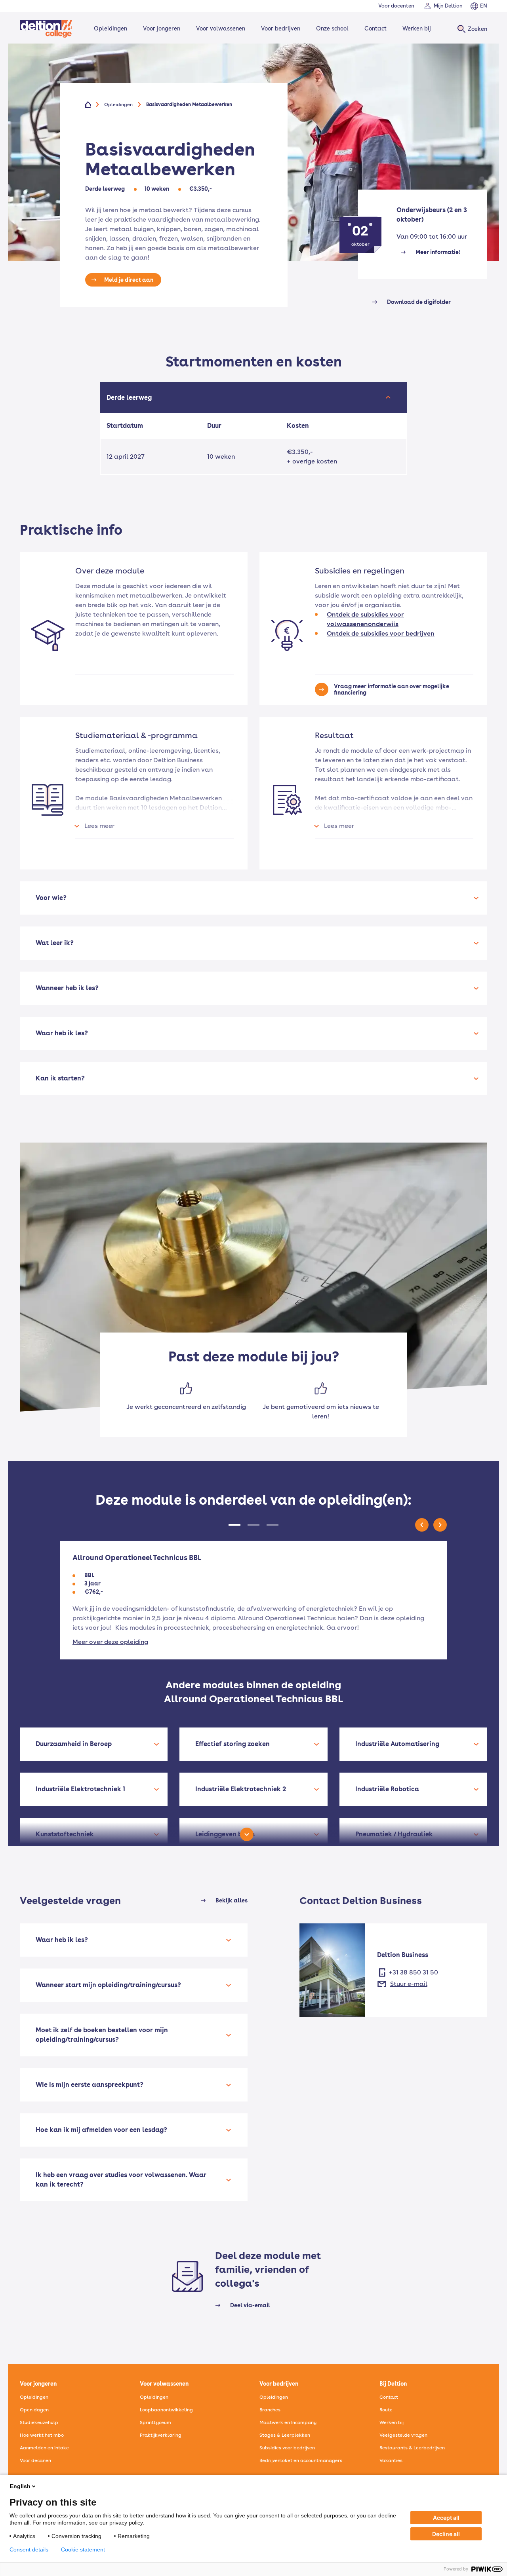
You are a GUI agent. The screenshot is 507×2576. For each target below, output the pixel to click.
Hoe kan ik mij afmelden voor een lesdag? (101, 2130)
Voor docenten (396, 6)
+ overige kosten (312, 461)
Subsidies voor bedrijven (287, 2448)
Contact (375, 28)
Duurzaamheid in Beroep (74, 1744)
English (20, 2486)
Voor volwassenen (221, 28)
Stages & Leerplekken (285, 2435)
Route (386, 2410)
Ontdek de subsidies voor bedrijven (381, 633)
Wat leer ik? (55, 943)
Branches (270, 2410)
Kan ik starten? (60, 1078)
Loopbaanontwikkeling (166, 2410)
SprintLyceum (155, 2422)
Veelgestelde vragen (403, 2435)
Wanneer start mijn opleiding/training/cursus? (108, 1985)
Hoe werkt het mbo (42, 2435)
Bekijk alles (232, 1900)
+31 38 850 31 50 (413, 1972)
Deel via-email (250, 2305)
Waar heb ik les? (62, 1033)
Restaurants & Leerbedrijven (412, 2448)
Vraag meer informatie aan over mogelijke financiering (392, 689)
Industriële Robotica (387, 1789)
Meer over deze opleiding (110, 1642)
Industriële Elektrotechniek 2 (241, 1789)
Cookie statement (83, 2549)
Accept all (446, 2518)
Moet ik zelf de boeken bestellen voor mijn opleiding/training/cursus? (102, 2035)
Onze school (332, 28)
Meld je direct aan (129, 280)
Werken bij (417, 28)
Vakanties (391, 2460)
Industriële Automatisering (397, 1744)
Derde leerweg (131, 398)
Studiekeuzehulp (39, 2422)
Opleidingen (111, 28)
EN (484, 6)
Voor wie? (51, 898)
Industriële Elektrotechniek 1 (80, 1789)
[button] (253, 1525)
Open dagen (34, 2410)
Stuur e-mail (409, 1984)
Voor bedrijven (281, 28)
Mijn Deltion (448, 6)
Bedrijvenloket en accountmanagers (301, 2460)
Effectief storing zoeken (233, 1744)
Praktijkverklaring (161, 2435)
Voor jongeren (162, 28)
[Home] (46, 29)
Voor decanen (35, 2460)
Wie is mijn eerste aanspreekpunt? (90, 2085)
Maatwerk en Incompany (288, 2422)
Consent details (29, 2549)
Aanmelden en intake (44, 2448)
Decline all (446, 2534)
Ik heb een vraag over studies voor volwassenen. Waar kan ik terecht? (121, 2180)
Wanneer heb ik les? (67, 988)
